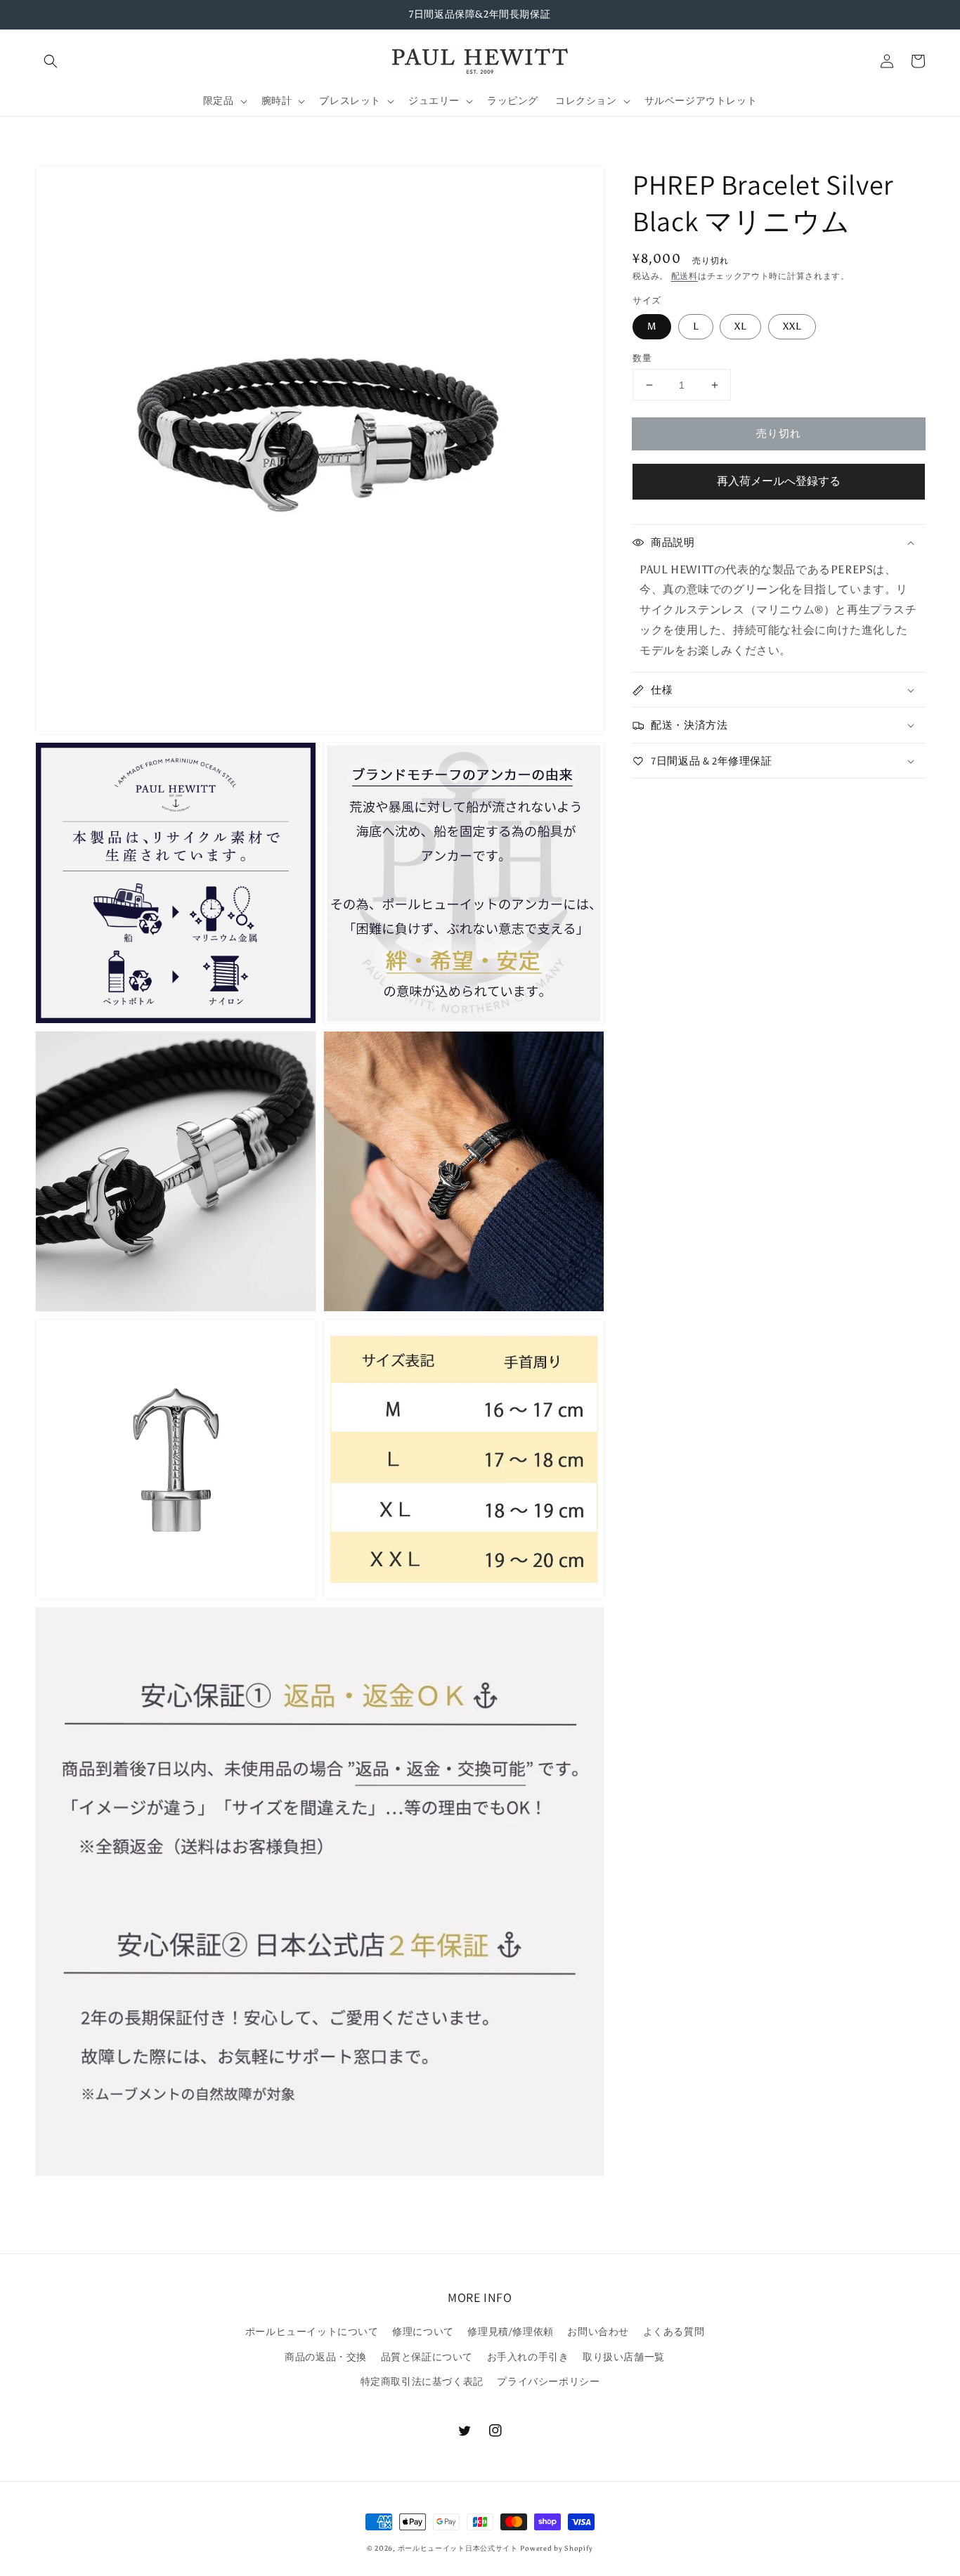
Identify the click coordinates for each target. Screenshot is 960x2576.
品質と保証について (427, 2357)
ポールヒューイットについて (312, 2332)
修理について (423, 2332)
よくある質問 (674, 2332)
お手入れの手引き (528, 2357)
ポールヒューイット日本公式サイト (458, 2549)
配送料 (685, 276)
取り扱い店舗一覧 (624, 2357)
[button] (51, 61)
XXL (792, 326)
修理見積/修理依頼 (510, 2332)
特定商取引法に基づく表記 (422, 2382)
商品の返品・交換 (326, 2357)
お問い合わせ (598, 2332)
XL (740, 326)
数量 (642, 358)
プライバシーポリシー (548, 2382)
